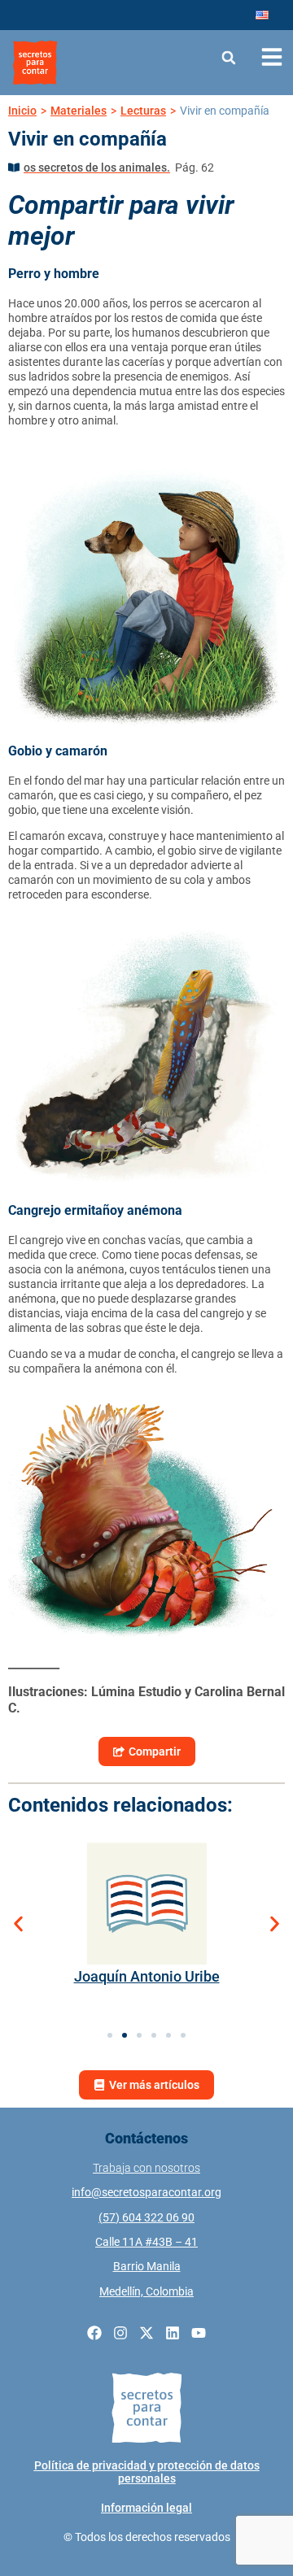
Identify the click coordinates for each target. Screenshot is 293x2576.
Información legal (146, 2508)
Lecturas (143, 111)
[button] (228, 57)
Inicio (22, 111)
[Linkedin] (173, 2333)
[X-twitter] (146, 2333)
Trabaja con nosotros (146, 2168)
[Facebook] (94, 2333)
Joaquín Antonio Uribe (147, 1976)
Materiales (79, 111)
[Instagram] (120, 2333)
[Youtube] (199, 2333)
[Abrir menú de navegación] (272, 57)
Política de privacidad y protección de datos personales (147, 2472)
